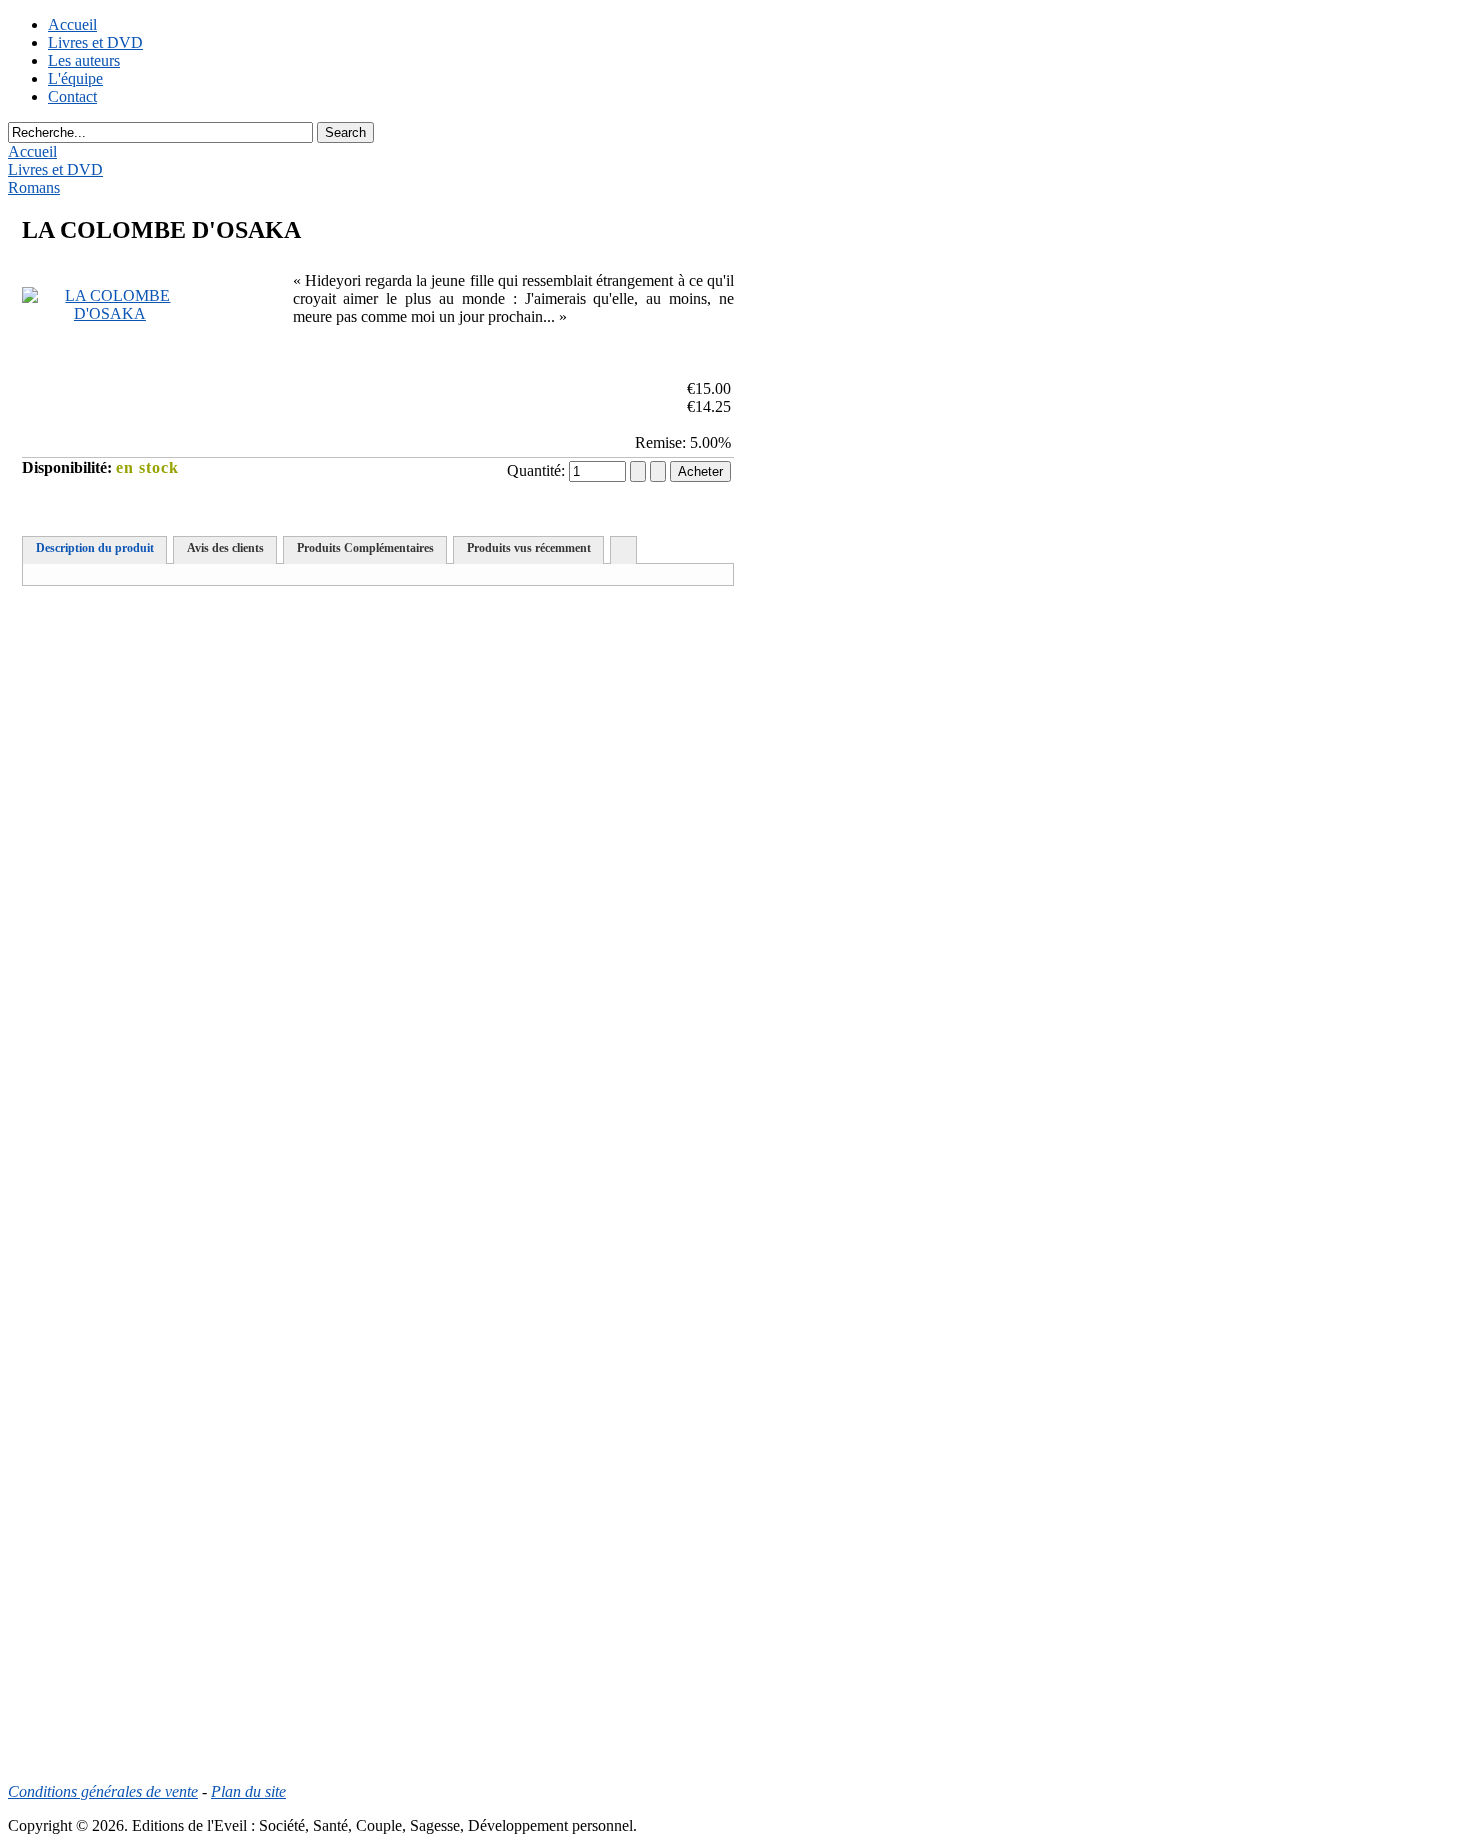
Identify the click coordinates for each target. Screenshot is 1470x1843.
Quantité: (538, 470)
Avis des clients (225, 548)
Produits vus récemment (529, 548)
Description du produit (95, 548)
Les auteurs (84, 60)
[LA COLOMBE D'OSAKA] (110, 313)
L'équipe (75, 78)
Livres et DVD (95, 42)
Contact (72, 96)
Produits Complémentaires (365, 548)
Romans (34, 187)
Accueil (72, 24)
